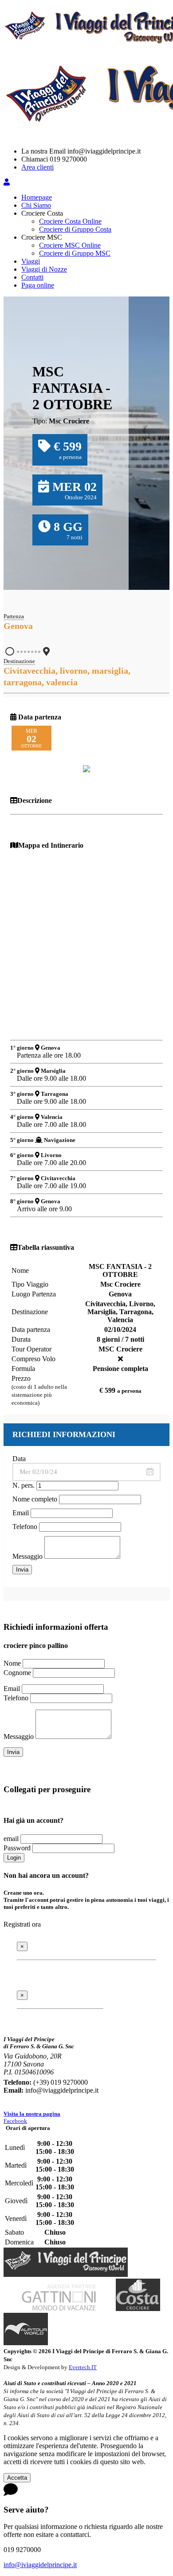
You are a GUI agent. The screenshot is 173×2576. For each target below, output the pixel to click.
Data (19, 1459)
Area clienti (37, 167)
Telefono (25, 1527)
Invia (22, 1570)
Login (14, 1858)
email (11, 1839)
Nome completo (35, 1499)
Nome (12, 1663)
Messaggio (28, 1556)
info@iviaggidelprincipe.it (40, 2565)
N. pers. (24, 1485)
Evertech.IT (83, 2367)
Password (17, 1848)
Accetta (17, 2478)
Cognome (17, 1673)
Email (21, 1513)
